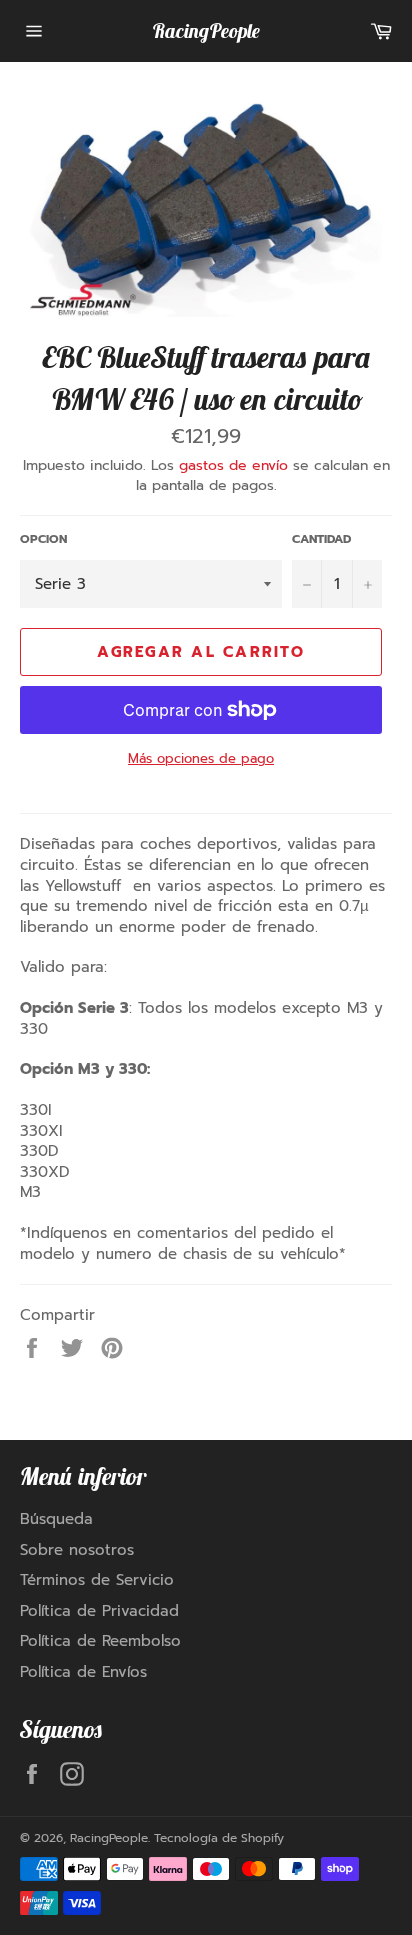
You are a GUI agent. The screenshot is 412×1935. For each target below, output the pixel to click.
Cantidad (321, 539)
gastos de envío (233, 465)
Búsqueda (56, 1519)
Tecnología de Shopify (219, 1838)
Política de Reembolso (100, 1641)
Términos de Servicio (97, 1580)
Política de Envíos (83, 1672)
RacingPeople (206, 30)
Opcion (43, 539)
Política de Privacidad (99, 1611)
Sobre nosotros (77, 1550)
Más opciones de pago (201, 759)
